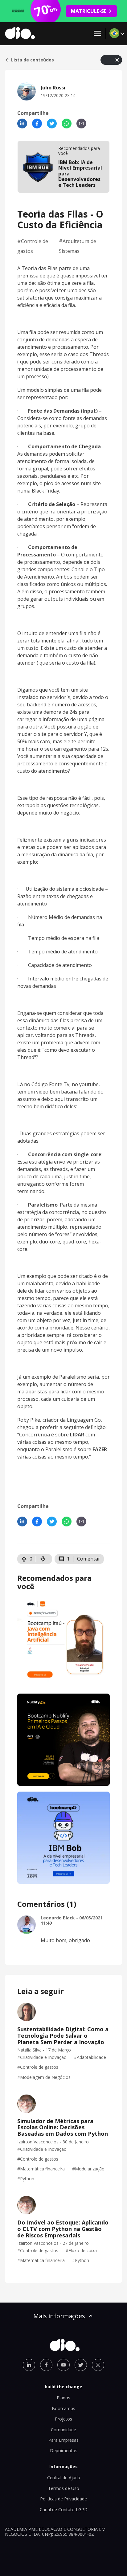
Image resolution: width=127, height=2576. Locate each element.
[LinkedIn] (22, 124)
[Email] (81, 124)
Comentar (89, 1559)
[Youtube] (63, 2365)
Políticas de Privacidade (63, 2499)
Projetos (63, 2419)
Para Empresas (63, 2440)
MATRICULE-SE (89, 11)
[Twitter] (52, 124)
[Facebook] (37, 124)
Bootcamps (63, 2408)
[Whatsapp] (67, 124)
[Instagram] (98, 2365)
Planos (63, 2398)
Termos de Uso (64, 2488)
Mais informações (59, 2316)
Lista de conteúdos (33, 60)
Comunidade (63, 2430)
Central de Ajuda (64, 2478)
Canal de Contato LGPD (64, 2509)
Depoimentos (64, 2450)
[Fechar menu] (97, 34)
